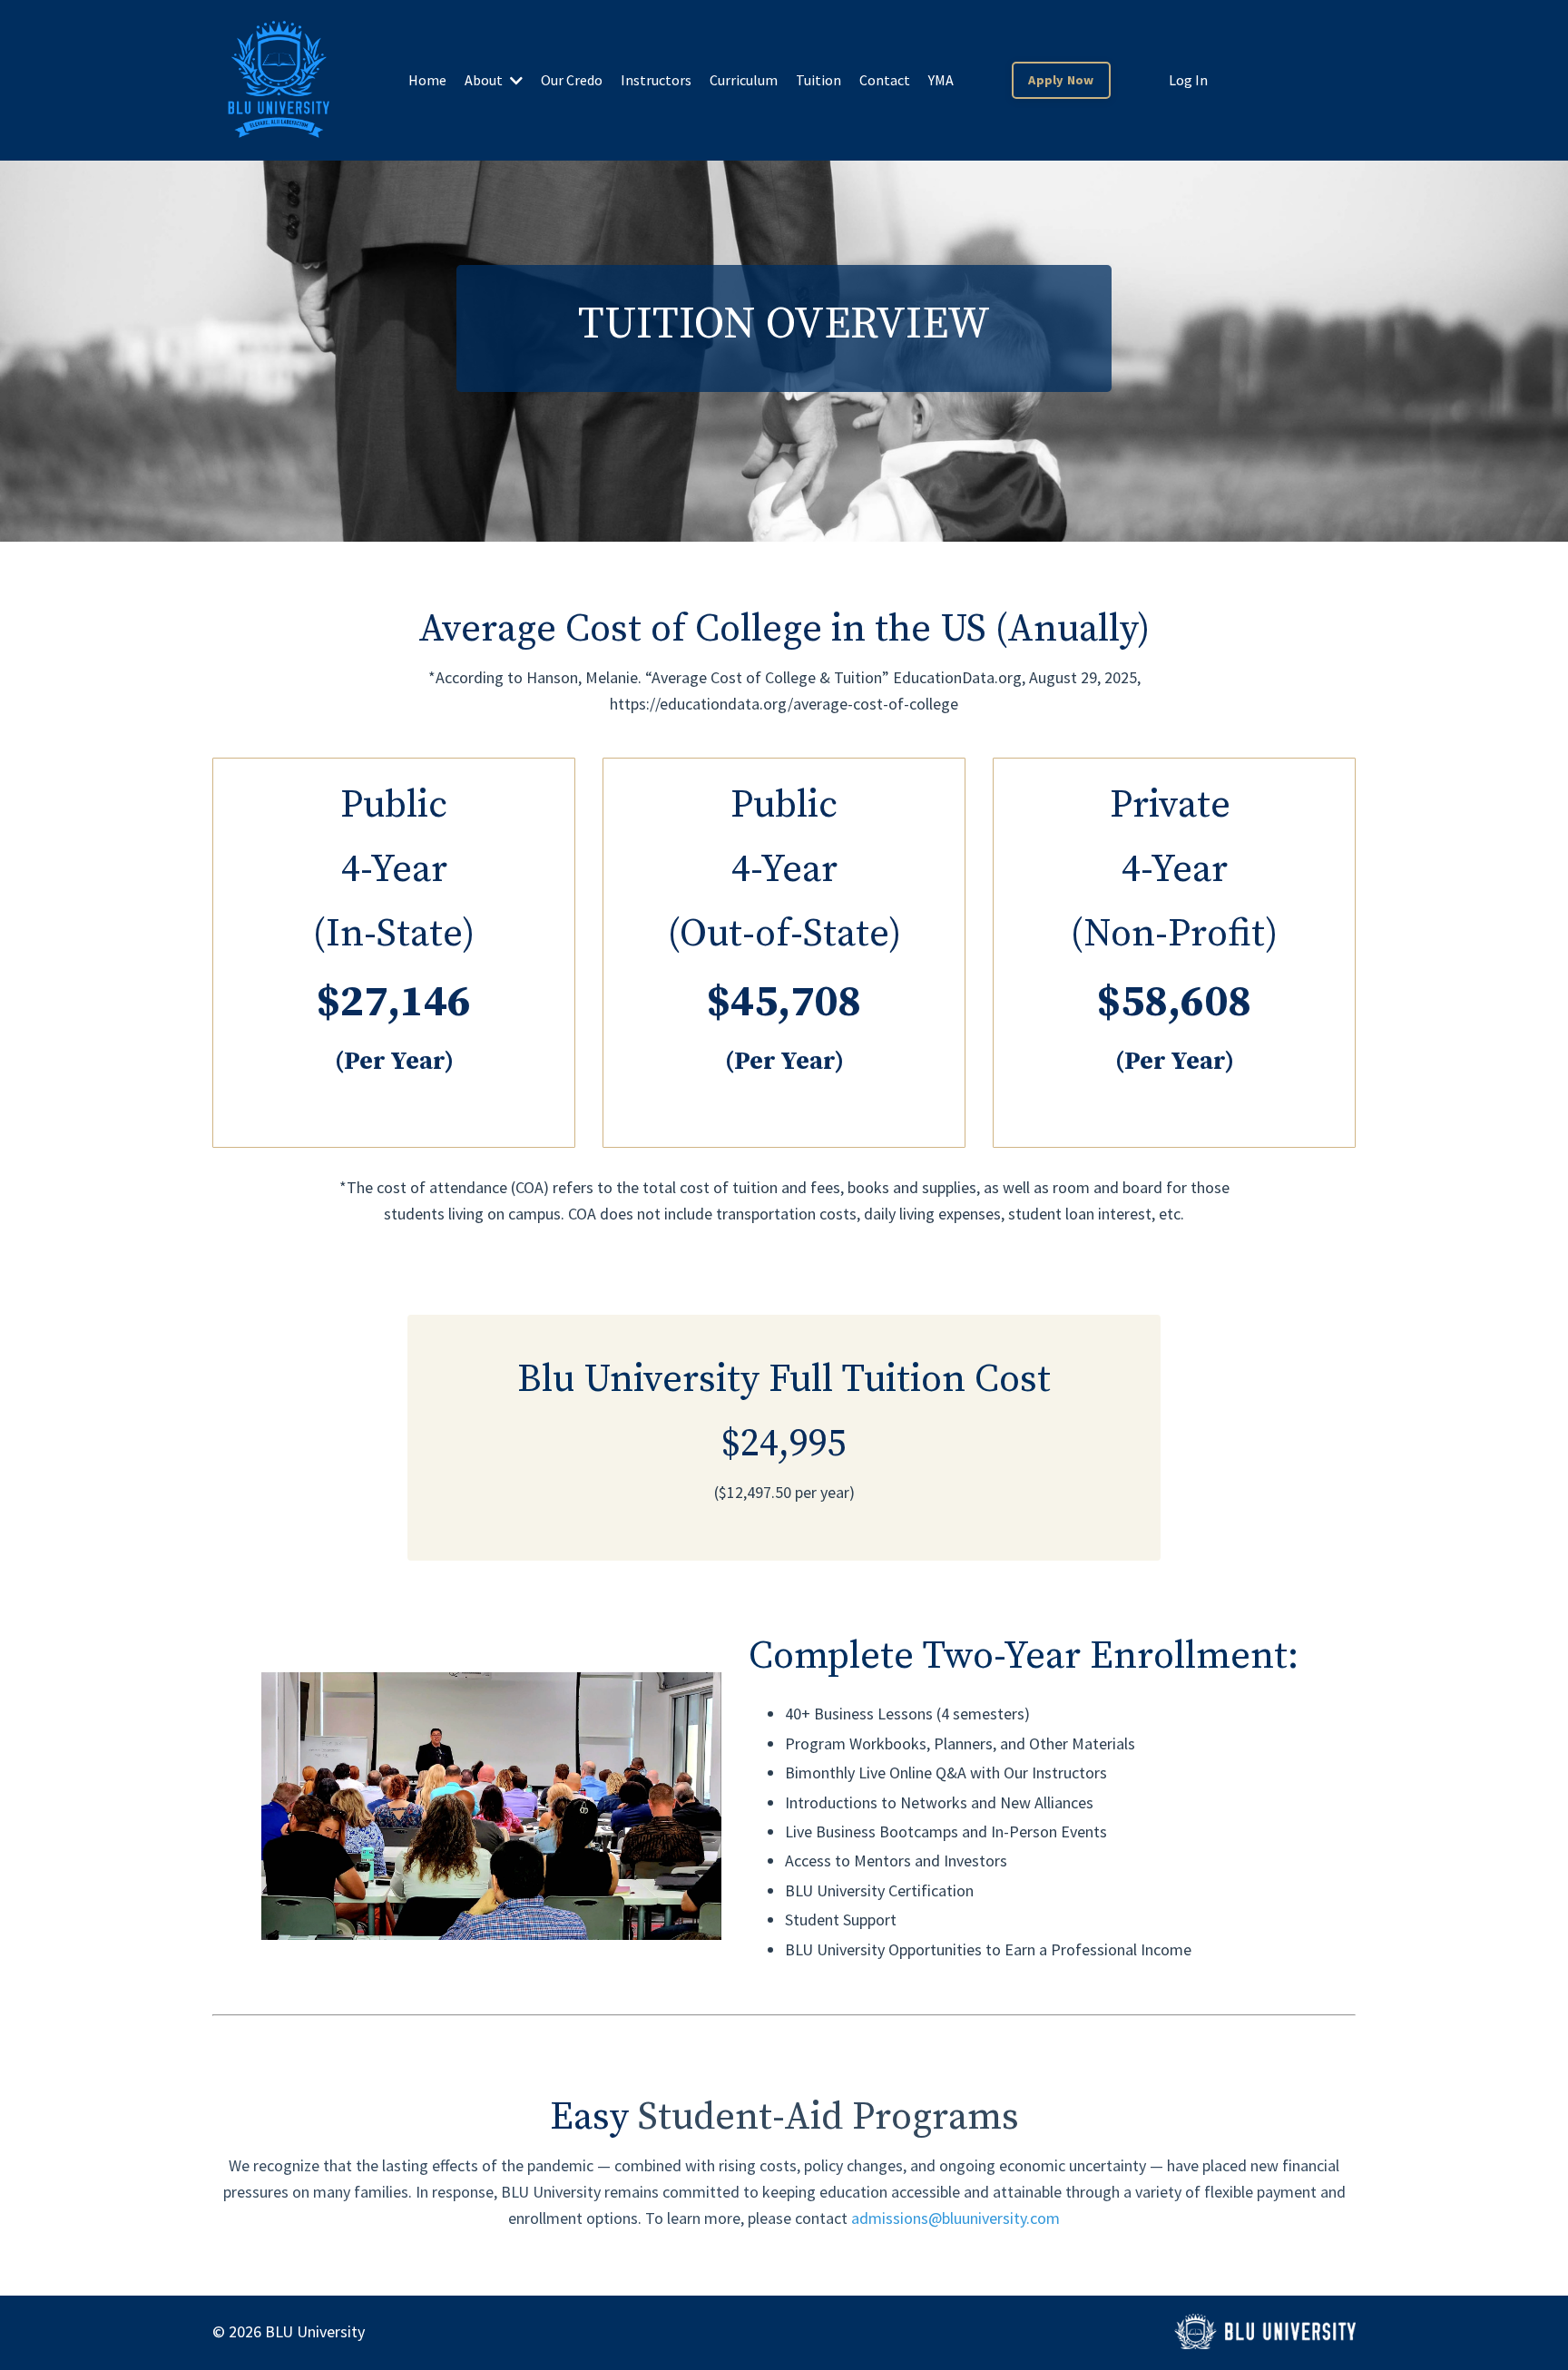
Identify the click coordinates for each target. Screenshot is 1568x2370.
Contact (885, 80)
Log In (1188, 80)
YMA (941, 80)
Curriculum (744, 80)
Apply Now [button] (1061, 80)
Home (427, 80)
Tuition (818, 80)
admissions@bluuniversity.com (955, 2218)
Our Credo (572, 80)
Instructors (656, 80)
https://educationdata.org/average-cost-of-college (784, 704)
